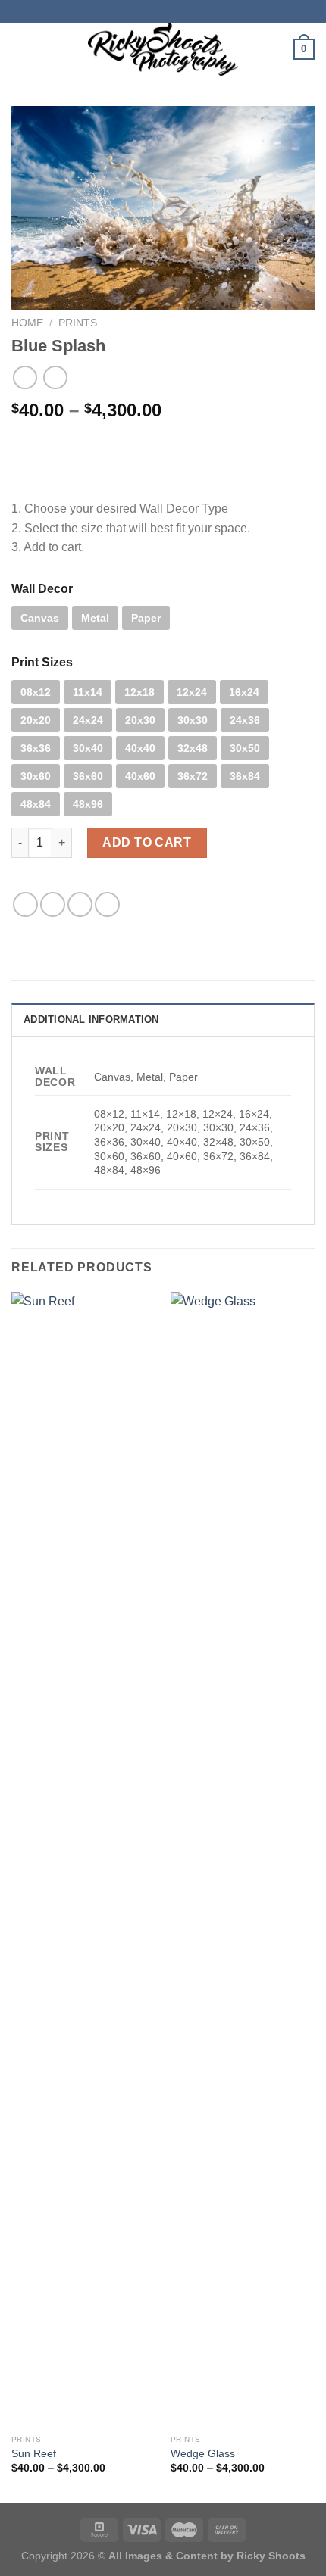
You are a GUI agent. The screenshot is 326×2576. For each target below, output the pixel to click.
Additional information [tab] (91, 1020)
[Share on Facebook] (25, 904)
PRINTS (78, 323)
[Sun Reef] (83, 1860)
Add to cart (147, 842)
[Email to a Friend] (80, 904)
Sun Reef (34, 2454)
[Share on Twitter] (53, 904)
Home (27, 323)
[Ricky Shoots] (163, 49)
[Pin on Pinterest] (107, 904)
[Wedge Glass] (243, 1860)
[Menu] (20, 49)
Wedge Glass (203, 2454)
